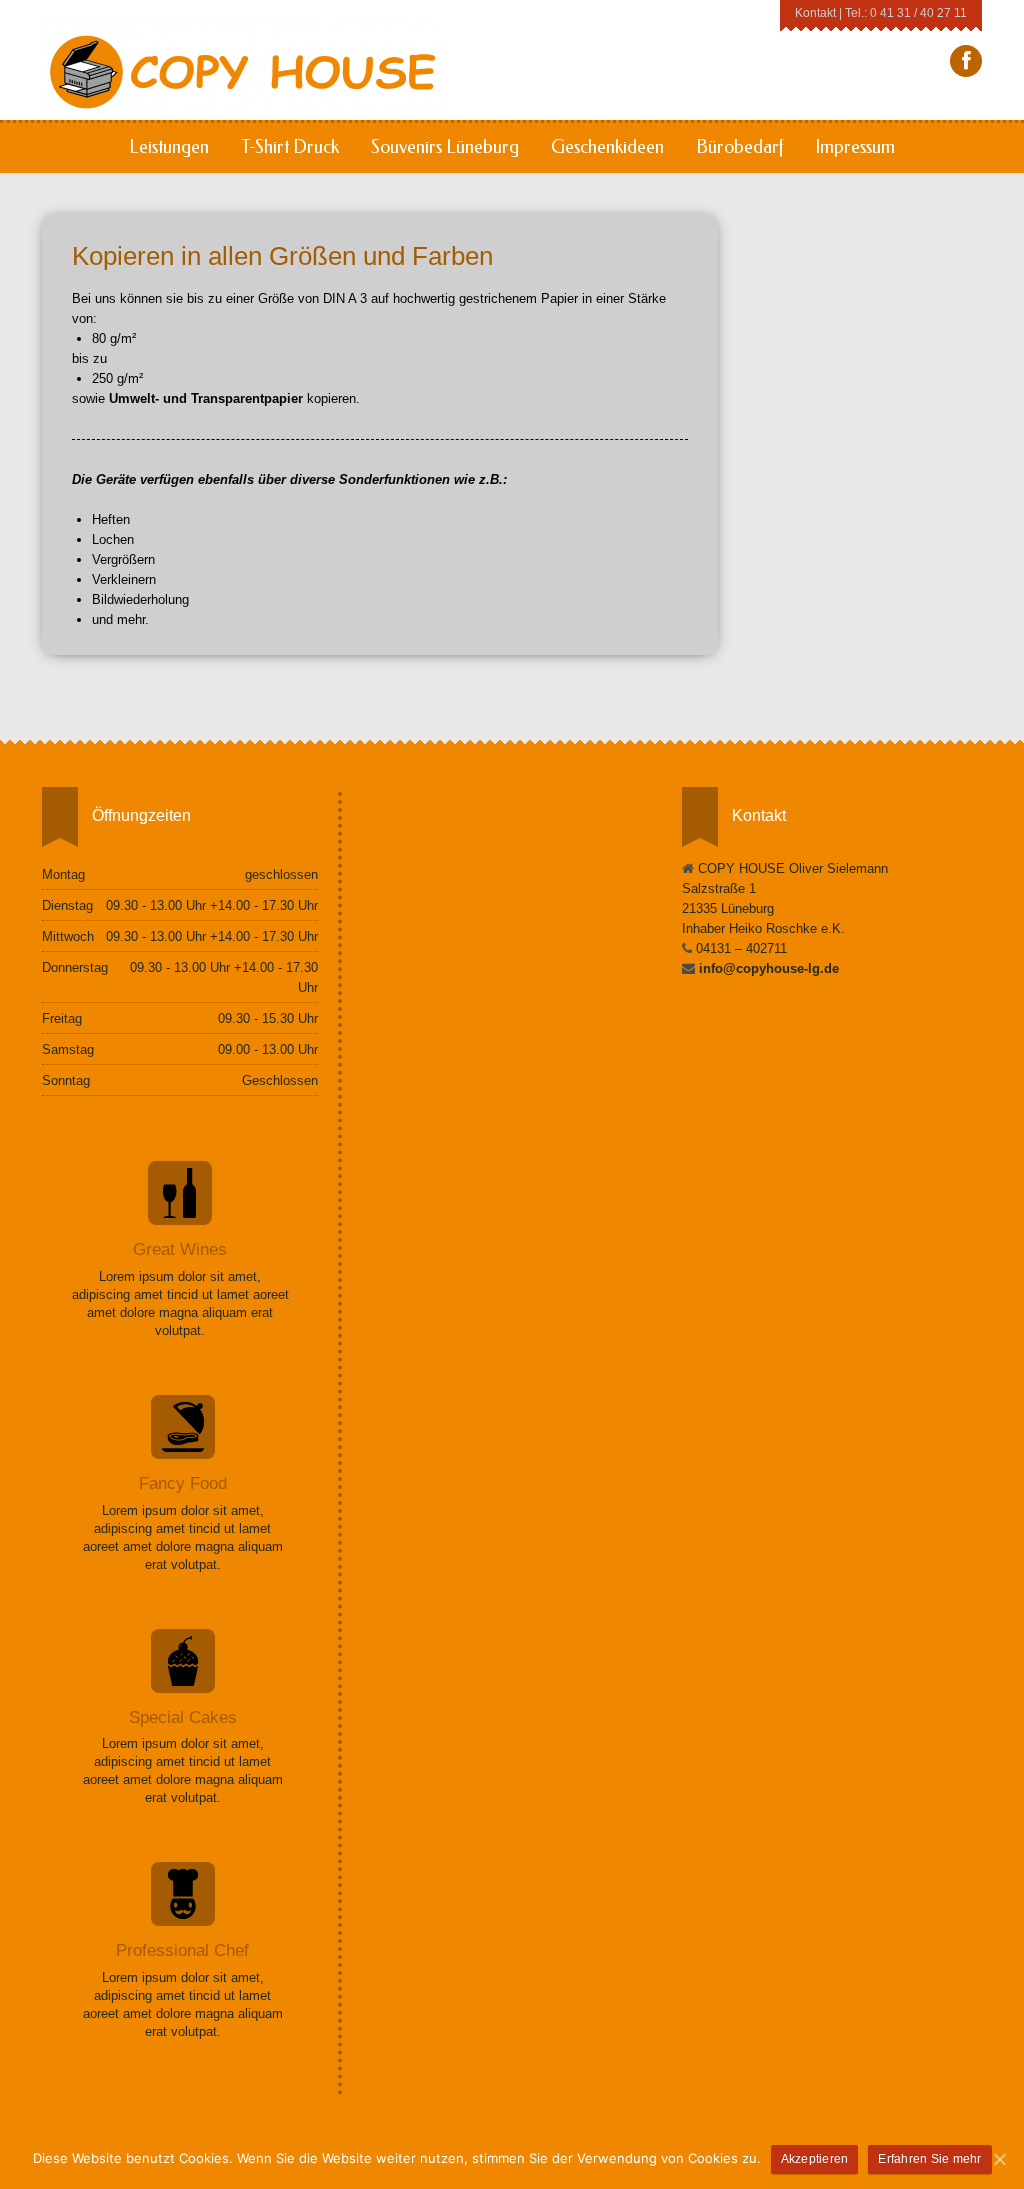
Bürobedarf (739, 147)
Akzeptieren (815, 2159)
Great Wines (180, 1249)
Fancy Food (183, 1483)
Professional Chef (182, 1950)
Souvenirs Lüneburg (445, 147)
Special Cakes (183, 1717)
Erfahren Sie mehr (929, 2159)
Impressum (855, 147)
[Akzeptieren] (999, 2159)
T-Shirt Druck (290, 147)
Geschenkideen (607, 147)
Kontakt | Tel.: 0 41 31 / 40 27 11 (881, 12)
